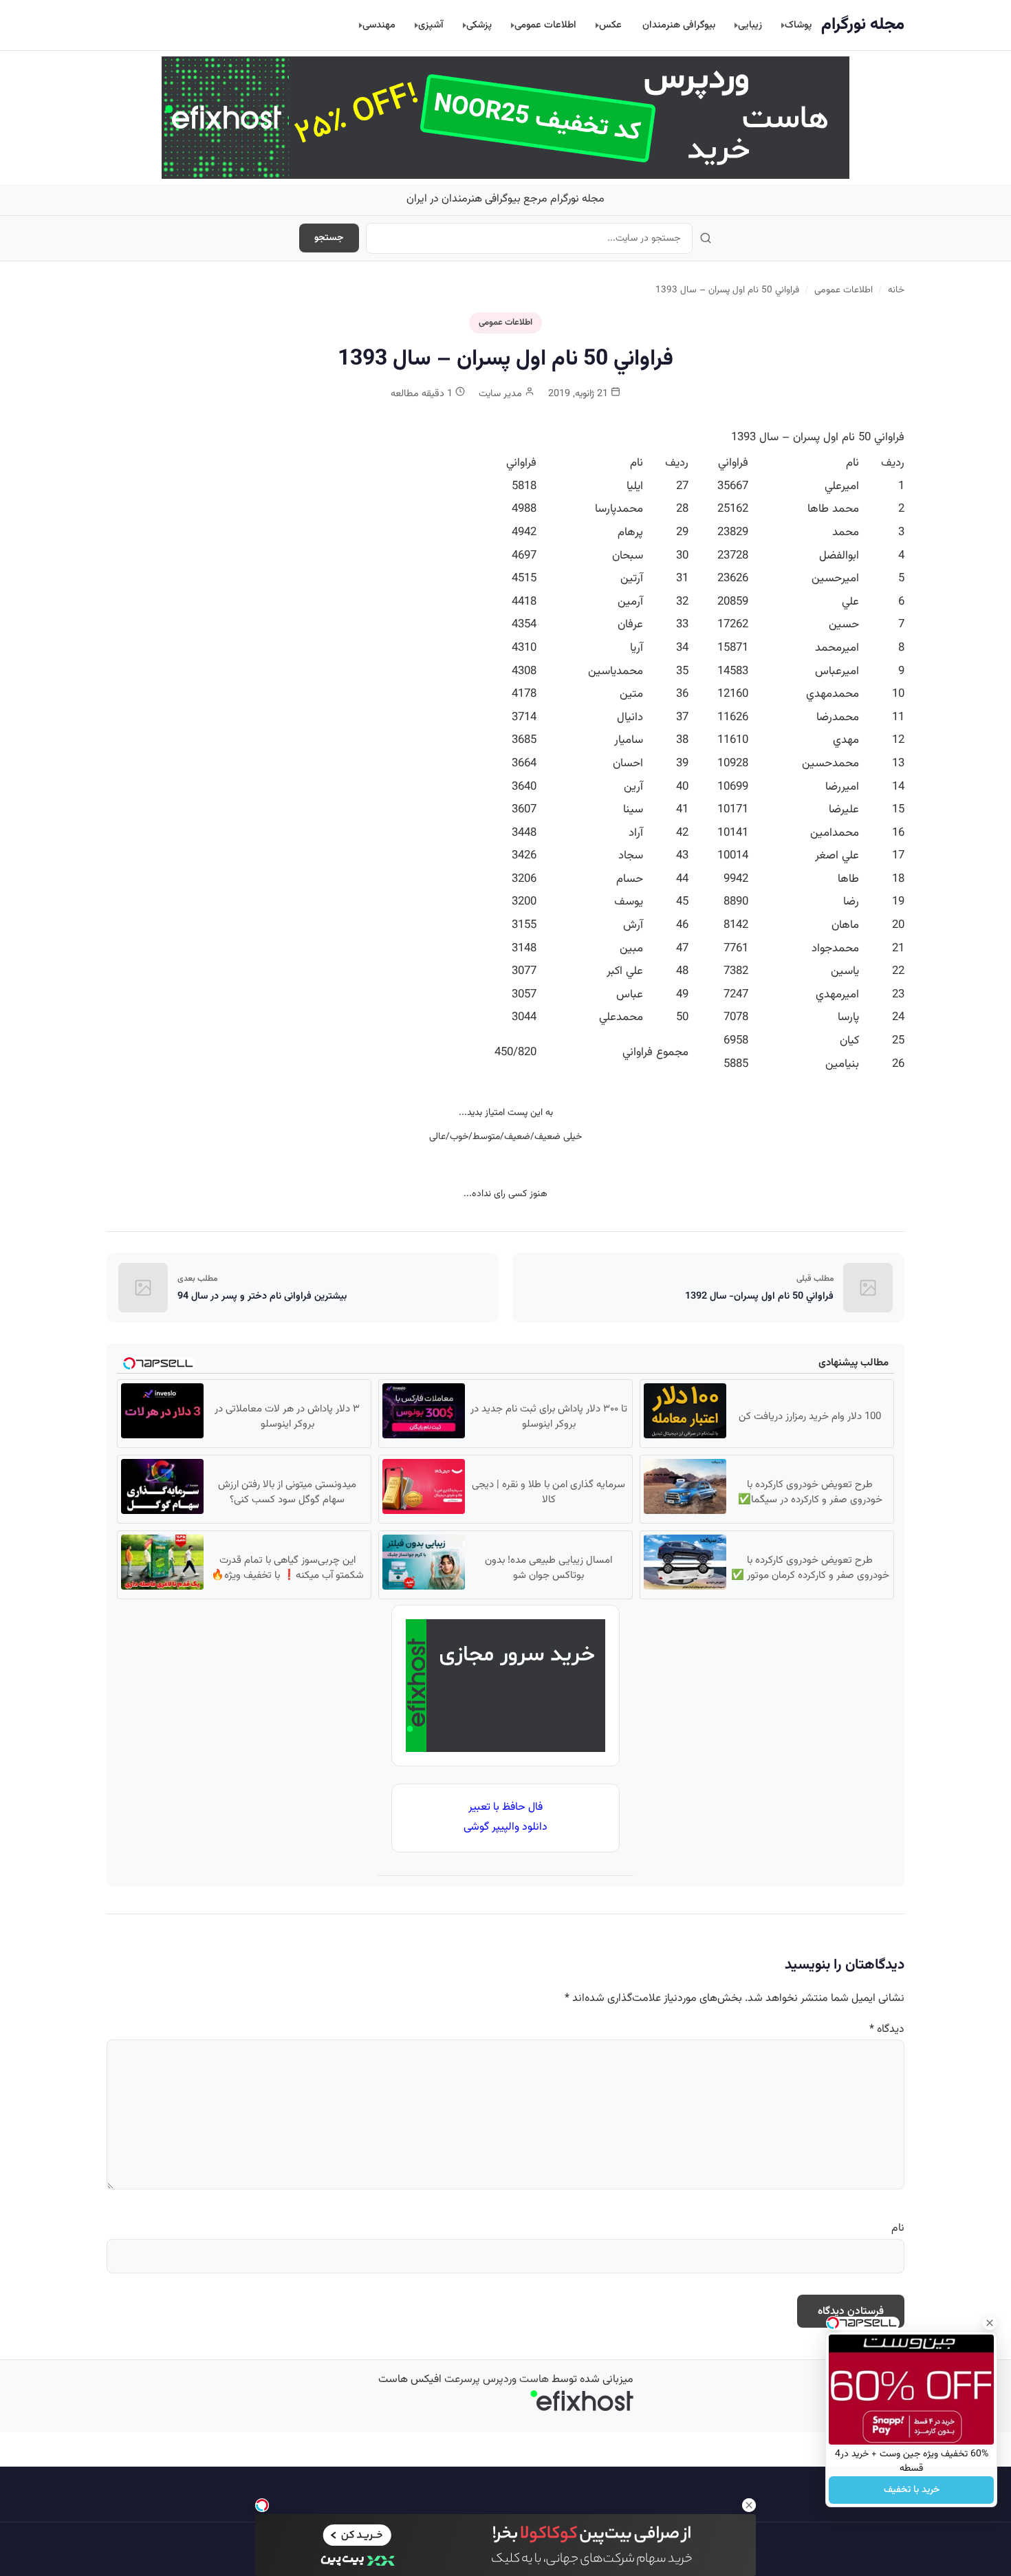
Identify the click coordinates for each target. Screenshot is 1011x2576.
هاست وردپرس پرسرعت (497, 2380)
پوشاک (798, 25)
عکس (610, 25)
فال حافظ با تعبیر (505, 1807)
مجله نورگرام (863, 25)
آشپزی (431, 25)
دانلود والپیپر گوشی (505, 1827)
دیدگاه (887, 2030)
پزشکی (479, 25)
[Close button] (990, 2323)
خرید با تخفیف (912, 2490)
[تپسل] (262, 2505)
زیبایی (750, 25)
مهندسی (379, 25)
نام (898, 2228)
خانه (896, 290)
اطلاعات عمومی (545, 25)
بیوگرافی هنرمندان (679, 25)
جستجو (329, 238)
